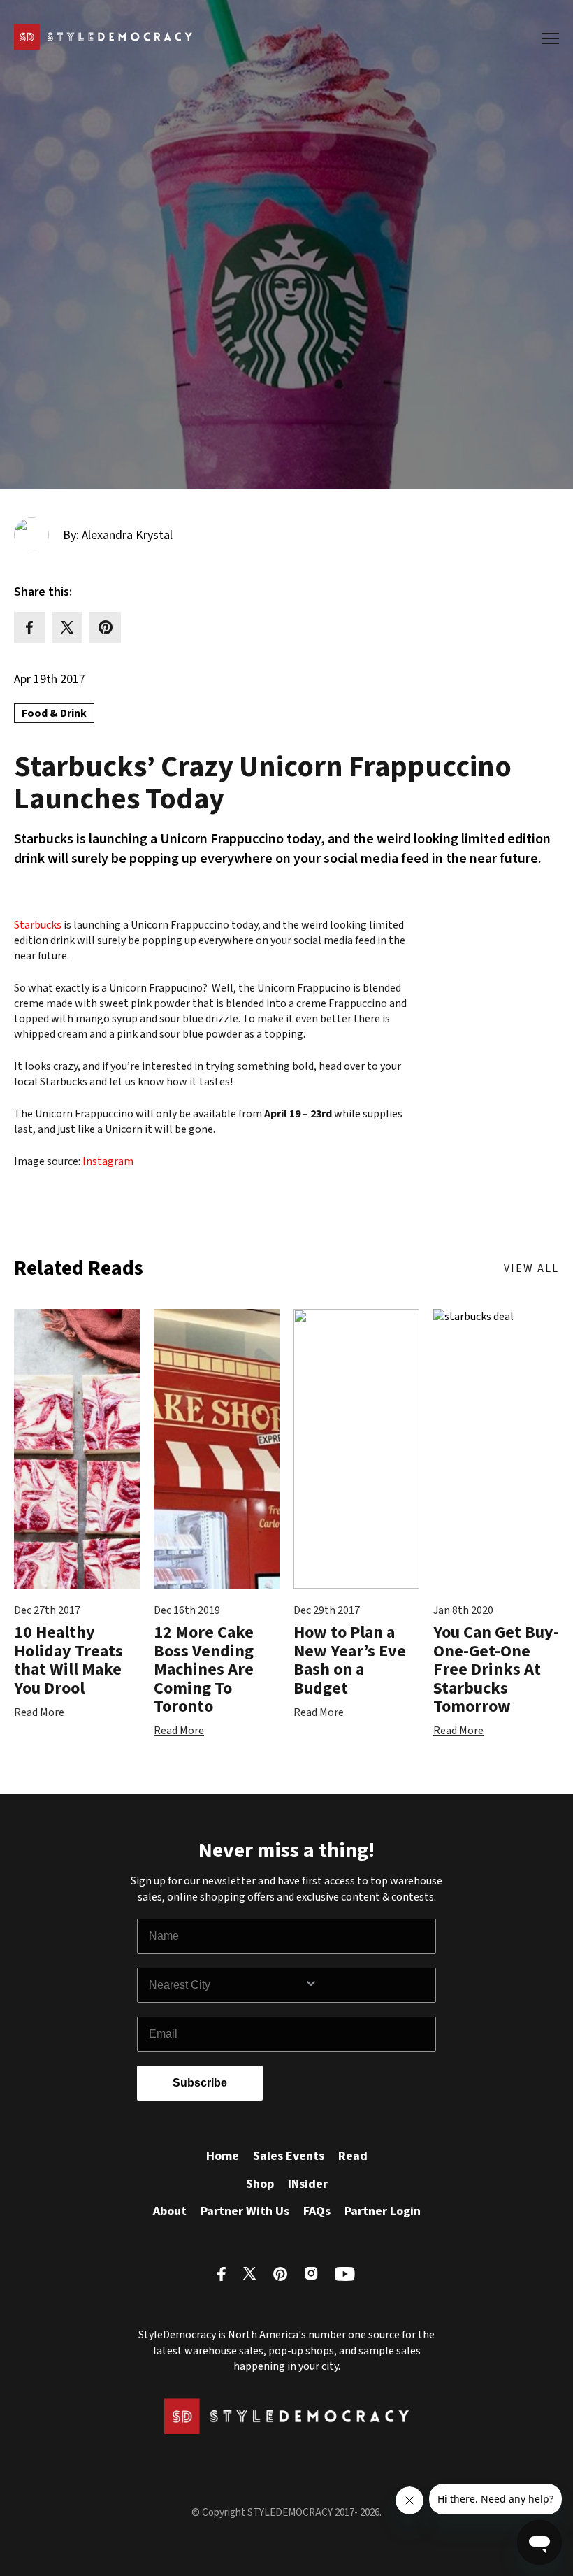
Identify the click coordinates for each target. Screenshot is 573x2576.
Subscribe (200, 2083)
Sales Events (289, 2156)
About (170, 2211)
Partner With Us (245, 2211)
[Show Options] (367, 1985)
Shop (260, 2184)
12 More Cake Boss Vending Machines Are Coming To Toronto (204, 1669)
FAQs (317, 2211)
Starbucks (38, 925)
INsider (308, 2184)
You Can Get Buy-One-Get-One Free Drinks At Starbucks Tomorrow (496, 1669)
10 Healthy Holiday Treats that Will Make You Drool (68, 1660)
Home (223, 2156)
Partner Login (383, 2211)
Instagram (108, 1161)
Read (353, 2156)
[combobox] (226, 1985)
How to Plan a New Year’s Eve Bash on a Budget (350, 1660)
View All (531, 1268)
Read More (39, 1712)
